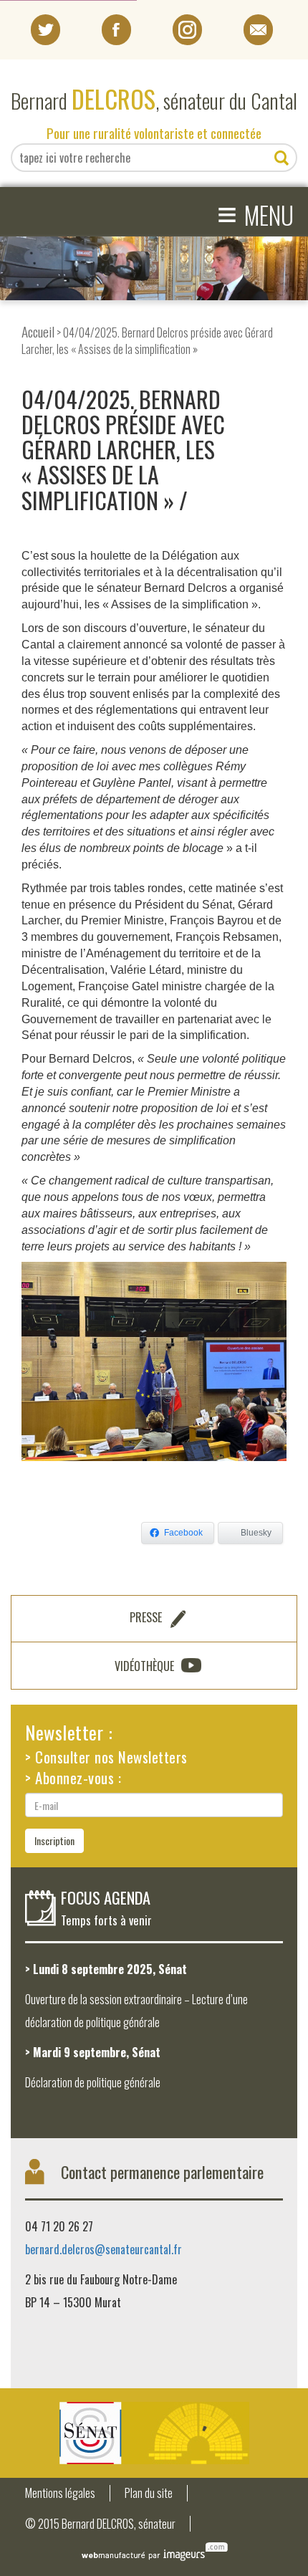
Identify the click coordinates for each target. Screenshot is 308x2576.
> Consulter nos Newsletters (106, 1757)
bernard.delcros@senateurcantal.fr (104, 2249)
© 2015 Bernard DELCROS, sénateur (100, 2524)
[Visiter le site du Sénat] (154, 2433)
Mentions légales (60, 2493)
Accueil (38, 331)
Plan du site (149, 2493)
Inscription (54, 1840)
